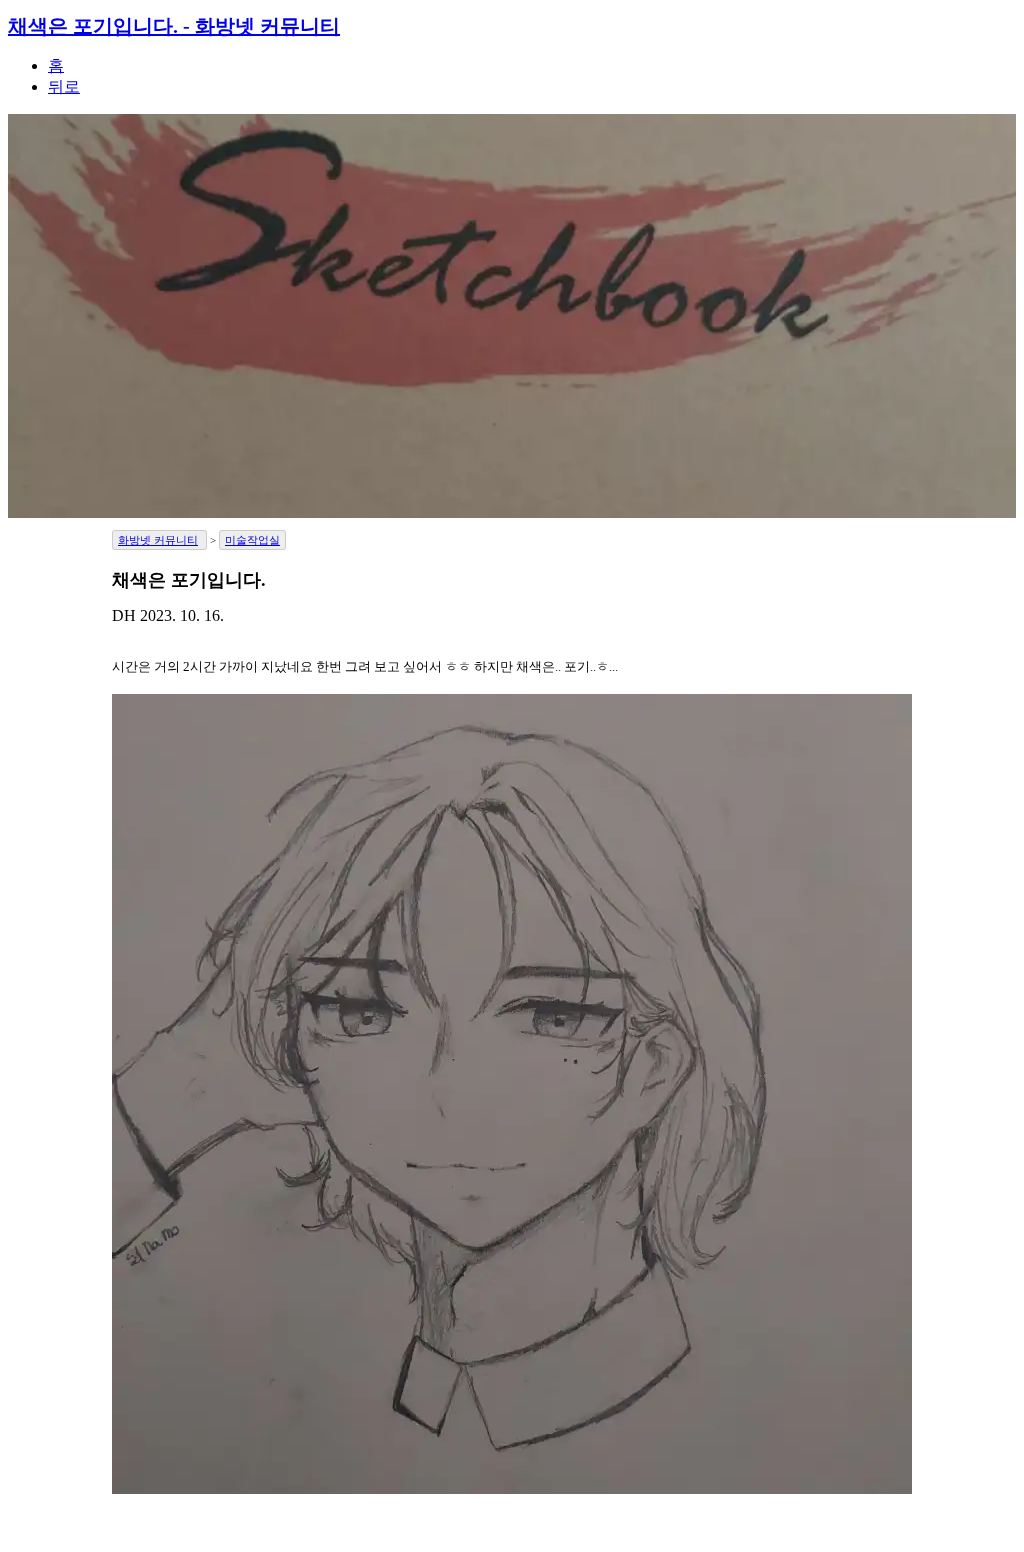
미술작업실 (252, 540)
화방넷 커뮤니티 (158, 540)
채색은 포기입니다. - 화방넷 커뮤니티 (174, 26)
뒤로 (64, 86)
